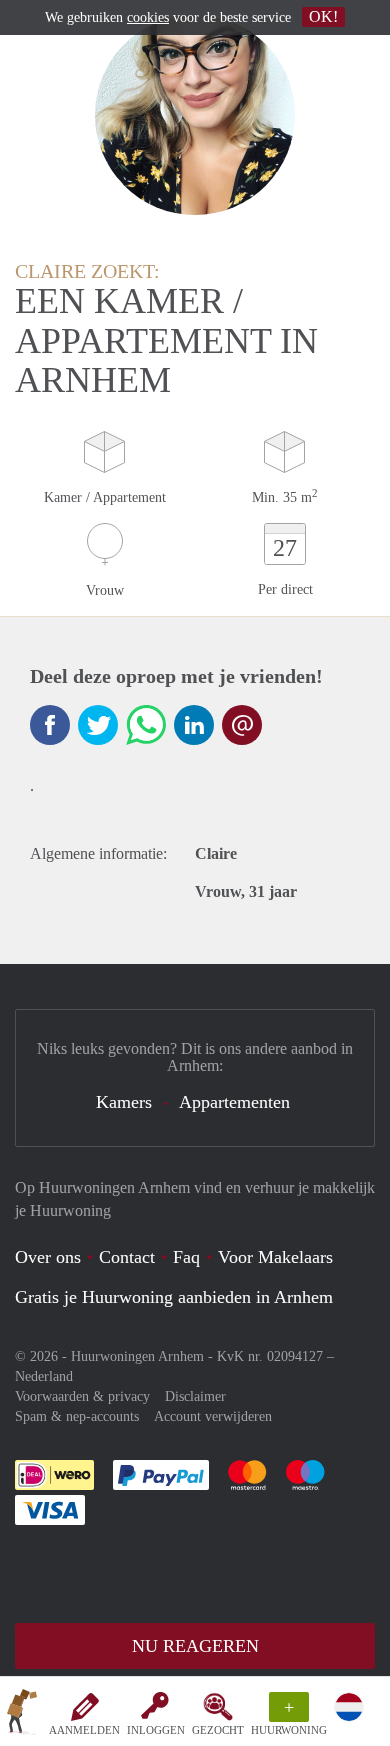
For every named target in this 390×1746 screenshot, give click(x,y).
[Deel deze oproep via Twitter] (98, 725)
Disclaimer (195, 1396)
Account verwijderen (213, 1416)
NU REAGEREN (195, 1646)
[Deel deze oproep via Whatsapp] (146, 725)
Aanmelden (84, 1730)
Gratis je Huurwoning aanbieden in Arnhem (174, 1297)
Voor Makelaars (275, 1257)
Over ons (48, 1257)
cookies (148, 17)
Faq (186, 1257)
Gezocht (218, 1730)
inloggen (156, 1730)
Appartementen (234, 1102)
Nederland (44, 1376)
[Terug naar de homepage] (22, 1715)
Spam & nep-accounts (77, 1416)
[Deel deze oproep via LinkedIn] (194, 725)
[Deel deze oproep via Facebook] (50, 725)
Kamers (124, 1102)
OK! (323, 16)
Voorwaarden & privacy (82, 1396)
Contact (127, 1257)
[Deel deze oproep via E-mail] (242, 725)
